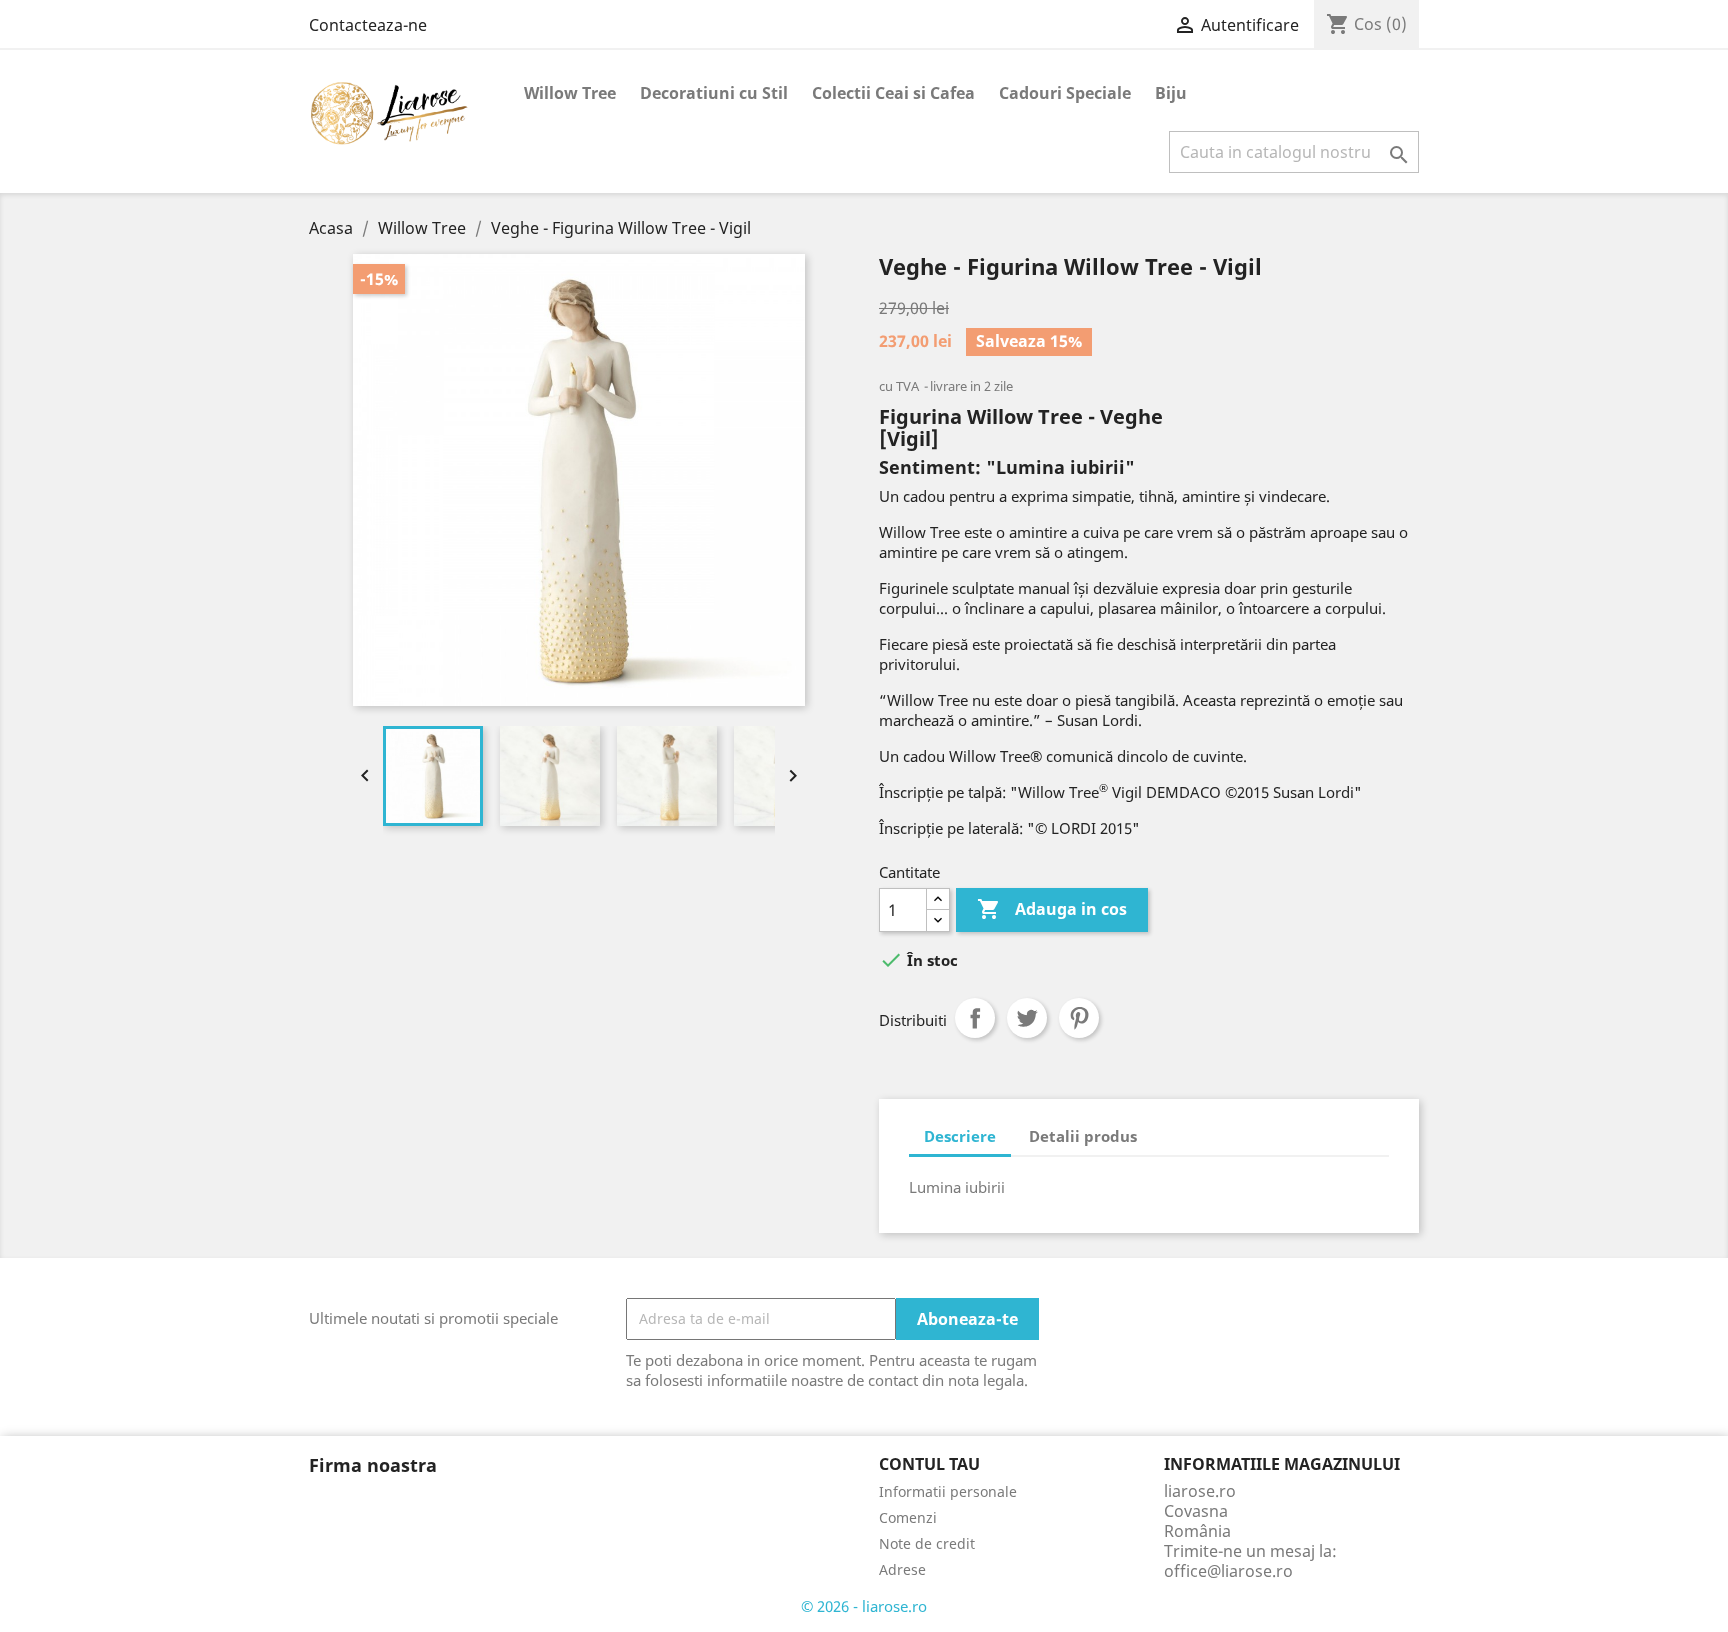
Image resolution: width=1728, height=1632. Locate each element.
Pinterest (1079, 1018)
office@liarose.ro (1228, 1571)
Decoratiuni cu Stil (714, 93)
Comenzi (908, 1517)
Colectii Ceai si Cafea (893, 93)
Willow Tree (570, 93)
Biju (1171, 93)
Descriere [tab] (960, 1136)
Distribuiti (975, 1018)
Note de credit (927, 1543)
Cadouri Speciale (1065, 93)
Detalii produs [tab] (1083, 1136)
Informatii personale (948, 1491)
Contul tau (929, 1464)
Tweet (1027, 1018)
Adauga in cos (1052, 909)
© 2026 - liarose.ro (864, 1606)
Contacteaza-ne (368, 25)
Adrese (902, 1569)
